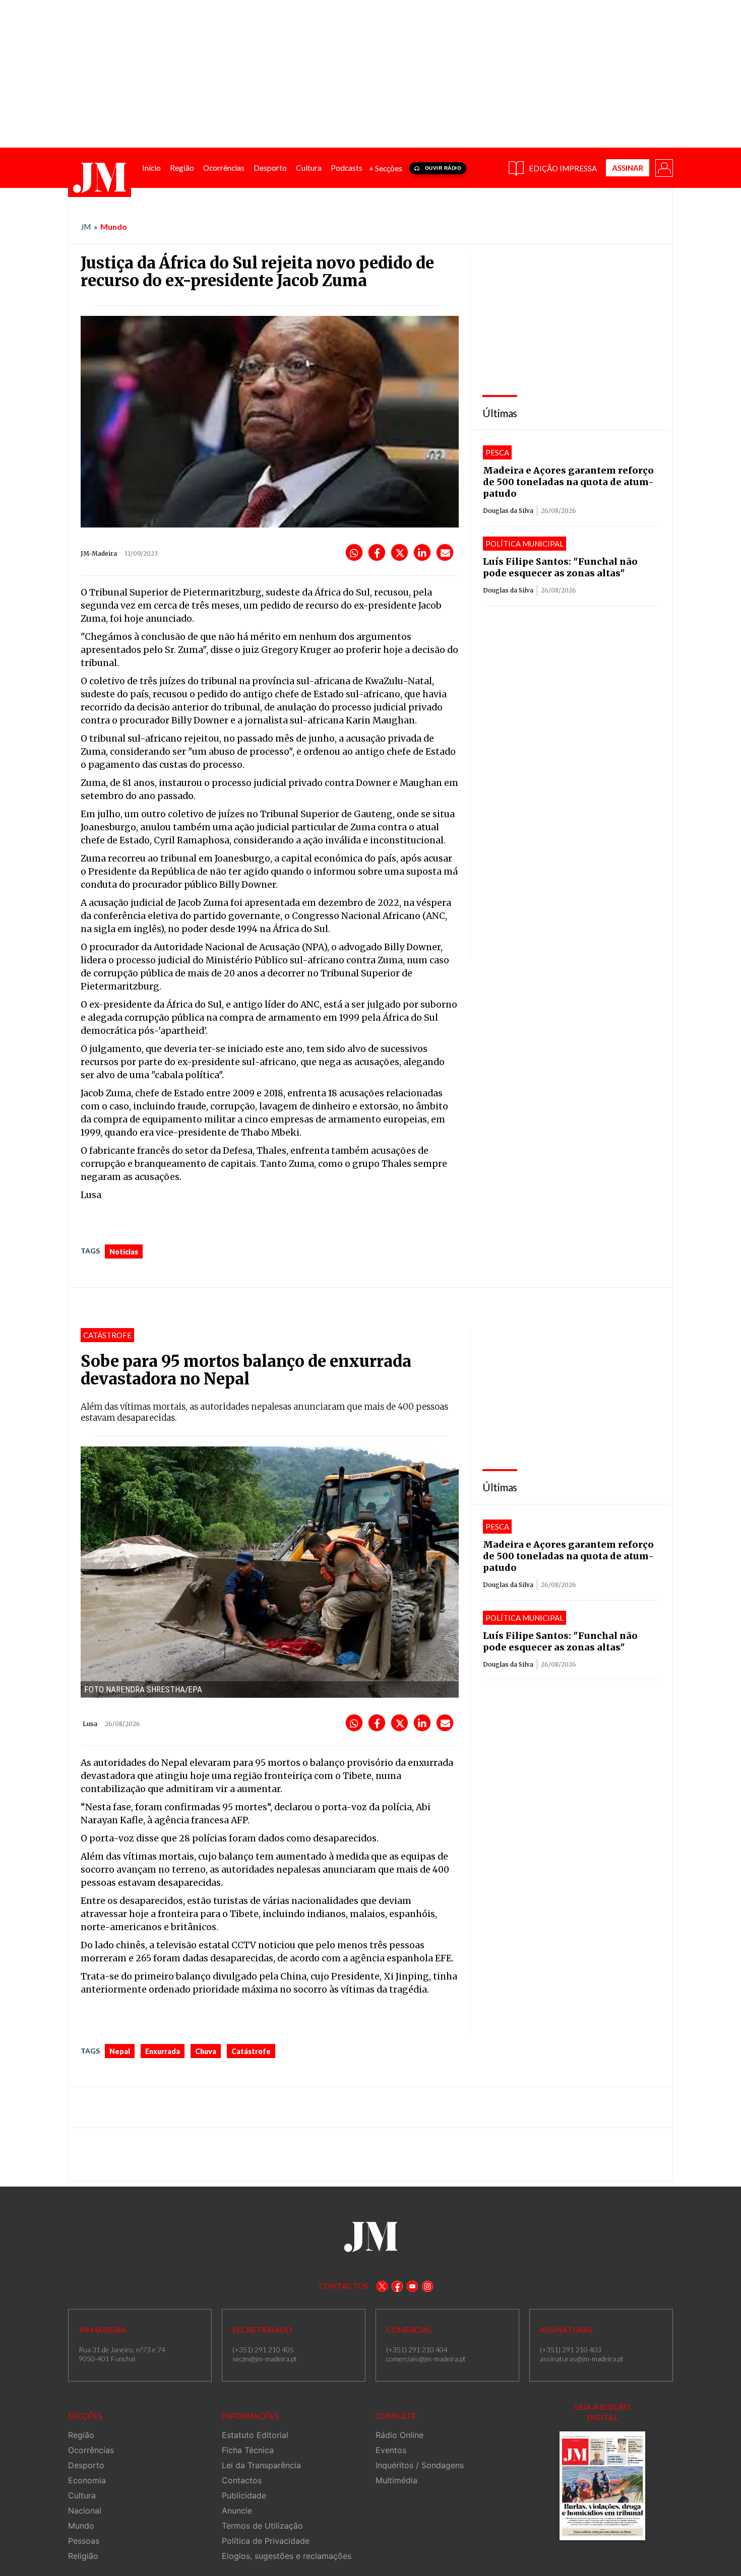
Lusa (90, 1724)
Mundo (114, 226)
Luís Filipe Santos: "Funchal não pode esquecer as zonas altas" (560, 567)
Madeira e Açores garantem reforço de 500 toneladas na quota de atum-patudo (568, 482)
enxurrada (163, 2051)
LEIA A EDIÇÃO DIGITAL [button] (602, 2412)
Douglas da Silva (508, 511)
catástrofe (251, 2051)
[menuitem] (151, 168)
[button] (663, 167)
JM (86, 227)
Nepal (120, 2051)
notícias (124, 1252)
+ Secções (386, 168)
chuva (206, 2051)
